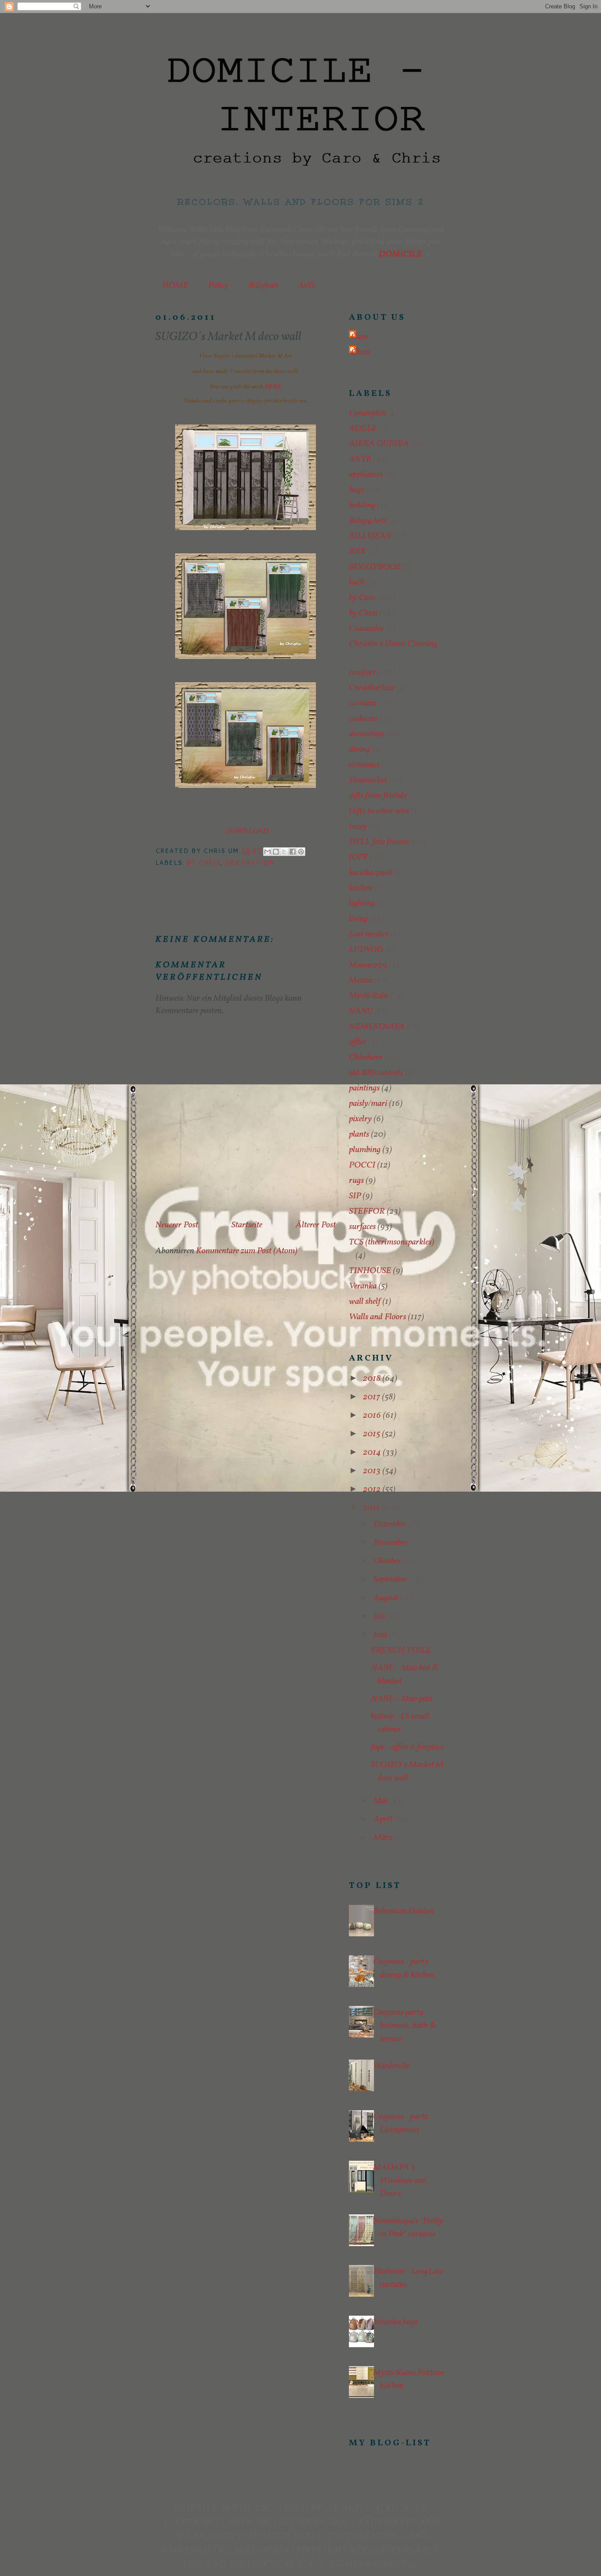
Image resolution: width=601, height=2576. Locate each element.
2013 (373, 1471)
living (358, 919)
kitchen (361, 888)
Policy (218, 285)
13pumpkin (368, 413)
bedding (362, 505)
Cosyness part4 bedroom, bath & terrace (404, 2026)
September (391, 1580)
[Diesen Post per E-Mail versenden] (268, 852)
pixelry (360, 1119)
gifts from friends (378, 796)
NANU (361, 1011)
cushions (363, 719)
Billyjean (263, 285)
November (392, 1543)
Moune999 (368, 965)
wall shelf (365, 1302)
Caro (359, 337)
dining (360, 750)
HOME (175, 285)
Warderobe (391, 2066)
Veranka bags (395, 2322)
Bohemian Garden (403, 1911)
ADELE (363, 428)
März (384, 1838)
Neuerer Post (177, 1225)
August (387, 1598)
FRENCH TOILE (401, 1650)
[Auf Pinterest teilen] (301, 852)
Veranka (363, 1286)
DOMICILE (400, 254)
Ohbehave (366, 1057)
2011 (372, 1508)
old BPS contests (376, 1073)
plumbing (365, 1150)
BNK (357, 552)
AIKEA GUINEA (379, 444)
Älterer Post (316, 1225)
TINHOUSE (370, 1271)
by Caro (362, 598)
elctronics (364, 765)
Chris (361, 352)
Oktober (388, 1561)
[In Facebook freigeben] (293, 852)
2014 (373, 1453)
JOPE (359, 857)
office (357, 1042)
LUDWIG (366, 950)
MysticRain (368, 996)
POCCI (362, 1165)
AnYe (306, 285)
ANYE (360, 459)
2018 (373, 1379)
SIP (355, 1196)
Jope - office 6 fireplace (407, 1747)
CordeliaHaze (372, 688)
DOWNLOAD (247, 831)
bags (356, 490)
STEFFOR (367, 1211)
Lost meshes (369, 934)
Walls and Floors (377, 1317)
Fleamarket (368, 780)
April (384, 1819)
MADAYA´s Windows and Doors (400, 2181)
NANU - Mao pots (402, 1699)
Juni (381, 1635)
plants (359, 1134)
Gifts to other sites (379, 811)
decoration (250, 863)
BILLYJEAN (370, 536)
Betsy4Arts (368, 521)
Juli (380, 1617)
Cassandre (366, 629)
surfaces (362, 1227)
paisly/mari (368, 1104)
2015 (372, 1434)
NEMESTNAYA (377, 1027)
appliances (366, 475)
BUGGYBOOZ (375, 567)
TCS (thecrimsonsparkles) (392, 1242)
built (357, 582)
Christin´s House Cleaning (393, 644)
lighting (362, 904)
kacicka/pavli (371, 873)
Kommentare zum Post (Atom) (247, 1251)
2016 (373, 1416)
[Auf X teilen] (284, 852)
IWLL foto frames (379, 842)
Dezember (391, 1524)
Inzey (358, 827)
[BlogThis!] (276, 852)
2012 (373, 1489)
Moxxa (361, 981)
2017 (372, 1397)
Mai (381, 1801)
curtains (363, 703)
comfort (362, 673)
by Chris (203, 863)
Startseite (247, 1225)
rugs (356, 1181)
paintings (364, 1088)
